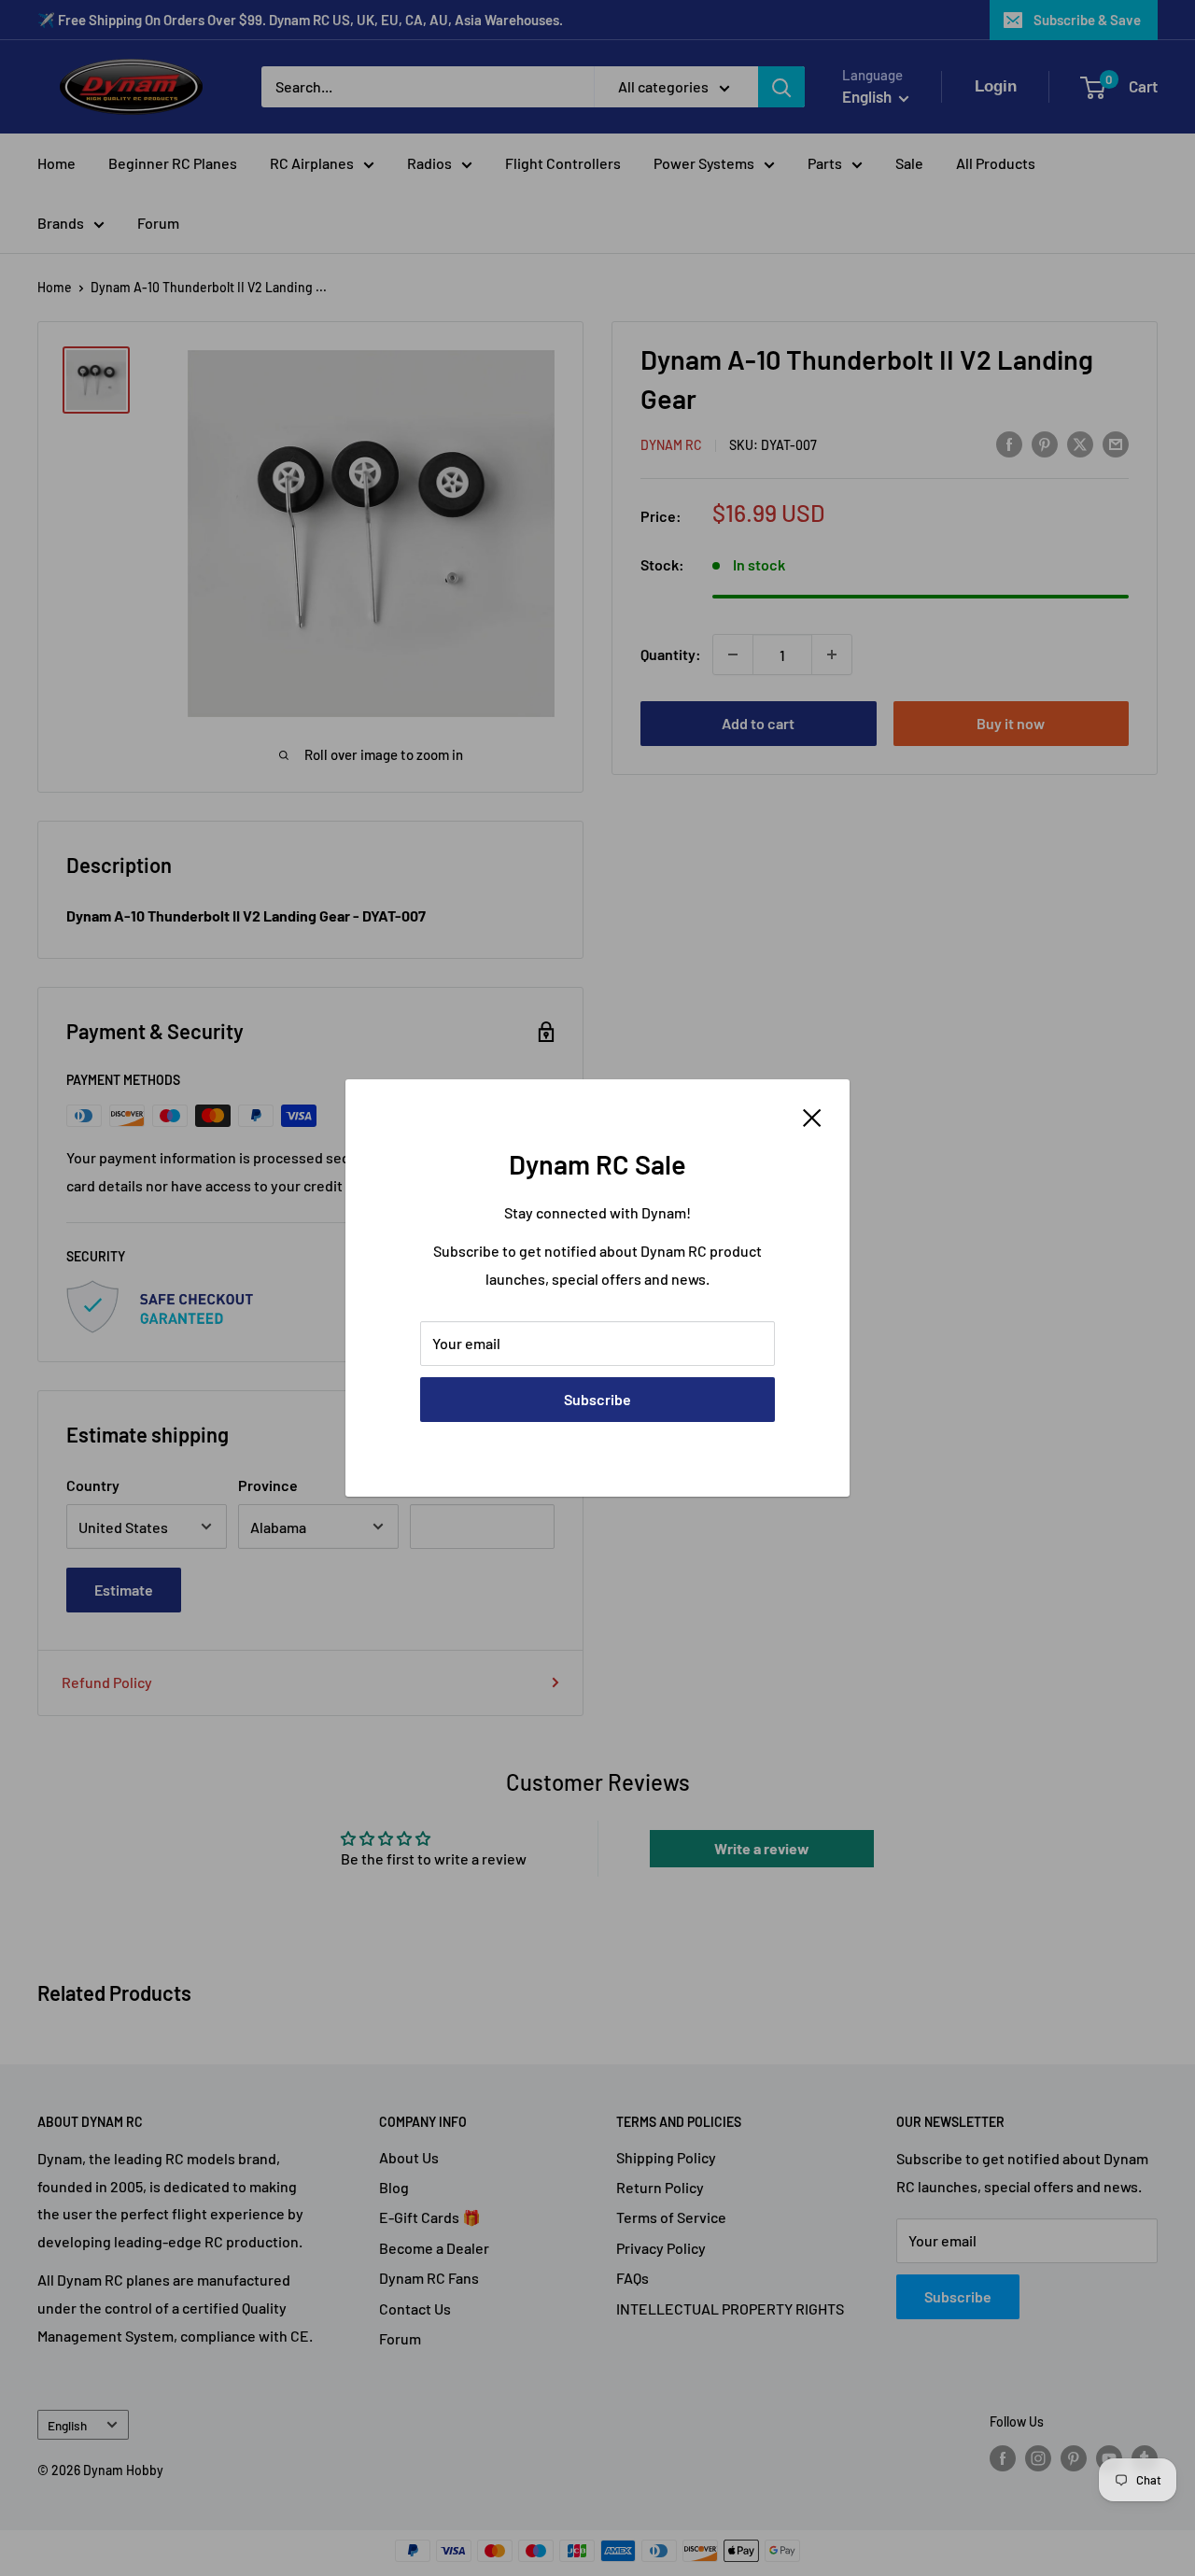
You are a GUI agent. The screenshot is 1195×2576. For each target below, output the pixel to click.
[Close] (812, 1116)
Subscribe (597, 1399)
